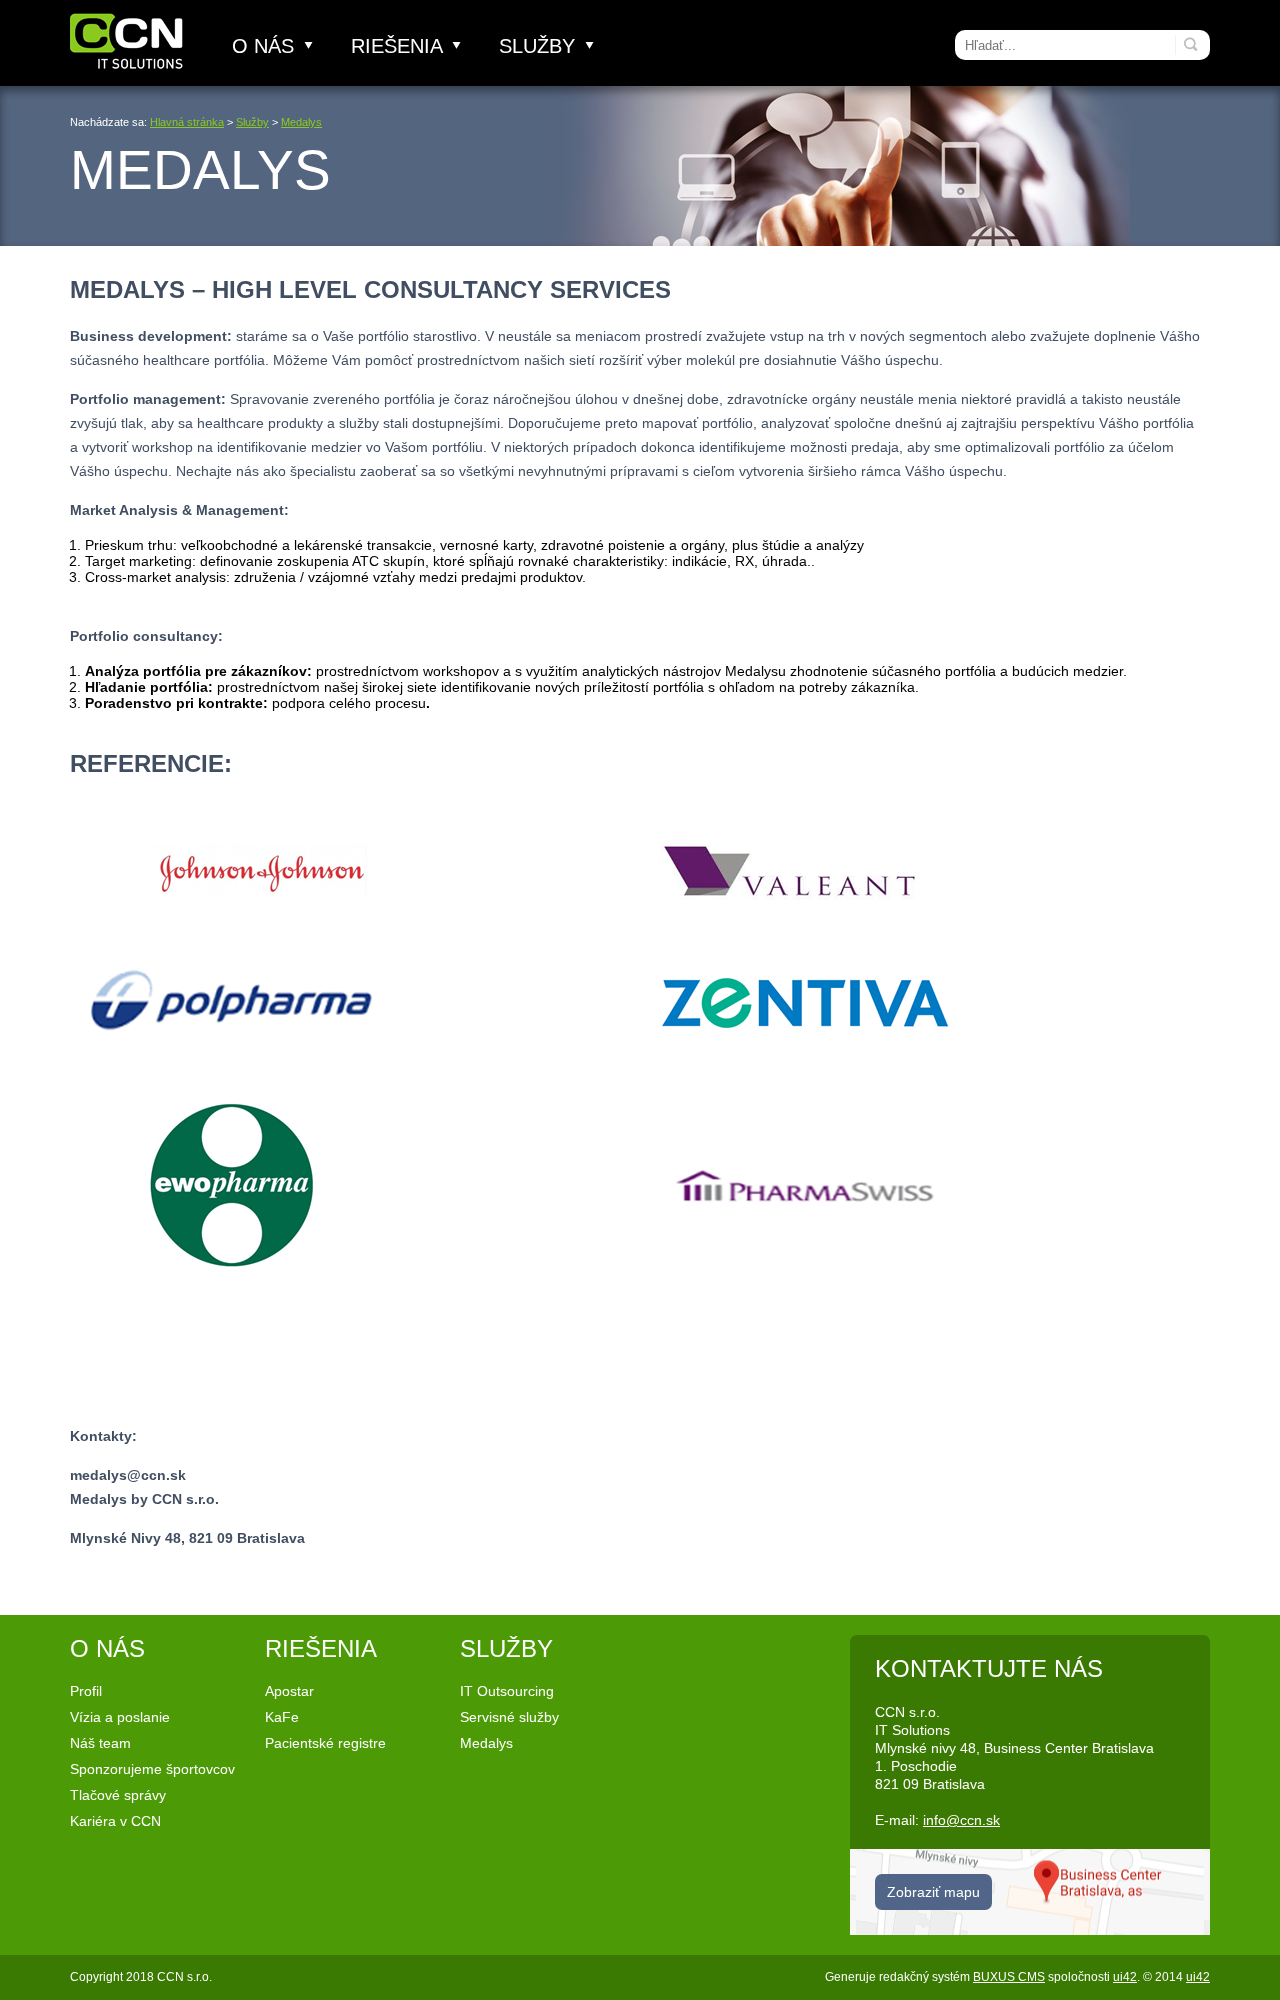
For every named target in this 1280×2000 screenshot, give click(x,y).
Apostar (289, 1691)
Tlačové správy (118, 1795)
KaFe (282, 1717)
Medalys (301, 122)
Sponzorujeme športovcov (152, 1769)
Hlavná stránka (187, 122)
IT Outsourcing (507, 1691)
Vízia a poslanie (120, 1717)
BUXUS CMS (1009, 1977)
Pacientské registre (325, 1743)
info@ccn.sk (961, 1820)
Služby (540, 46)
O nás (266, 46)
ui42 (1125, 1977)
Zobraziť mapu (933, 1892)
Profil (86, 1691)
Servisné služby (509, 1717)
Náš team (100, 1743)
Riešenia (399, 46)
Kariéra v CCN (115, 1821)
